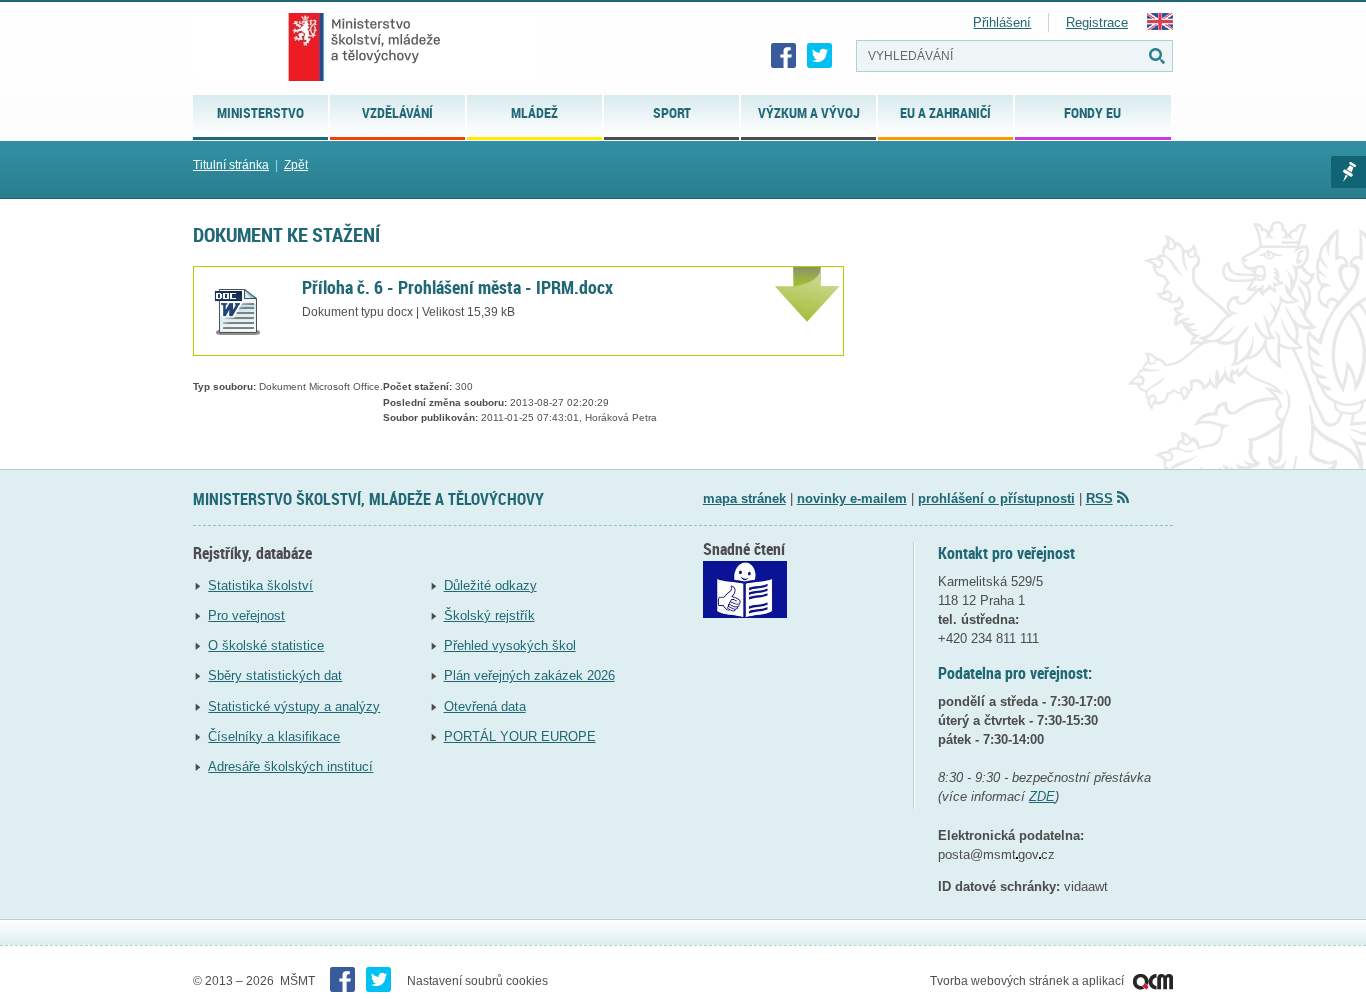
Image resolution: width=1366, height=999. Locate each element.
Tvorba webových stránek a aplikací (1028, 981)
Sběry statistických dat (275, 675)
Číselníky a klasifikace (274, 736)
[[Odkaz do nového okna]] (745, 613)
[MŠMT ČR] (364, 47)
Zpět (296, 165)
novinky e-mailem (852, 498)
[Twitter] (820, 56)
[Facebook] (784, 56)
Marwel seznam (1348, 172)
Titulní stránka (231, 165)
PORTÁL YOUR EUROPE (520, 736)
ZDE (1042, 796)
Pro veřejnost (246, 615)
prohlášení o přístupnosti (996, 498)
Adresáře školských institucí (290, 766)
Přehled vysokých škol (510, 645)
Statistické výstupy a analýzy (294, 706)
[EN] (1160, 25)
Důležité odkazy (490, 585)
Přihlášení (1002, 22)
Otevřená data (485, 706)
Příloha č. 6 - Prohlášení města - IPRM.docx (457, 287)
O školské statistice (266, 645)
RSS (1099, 498)
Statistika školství (260, 585)
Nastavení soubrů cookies (477, 981)
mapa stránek (744, 498)
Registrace (1097, 22)
